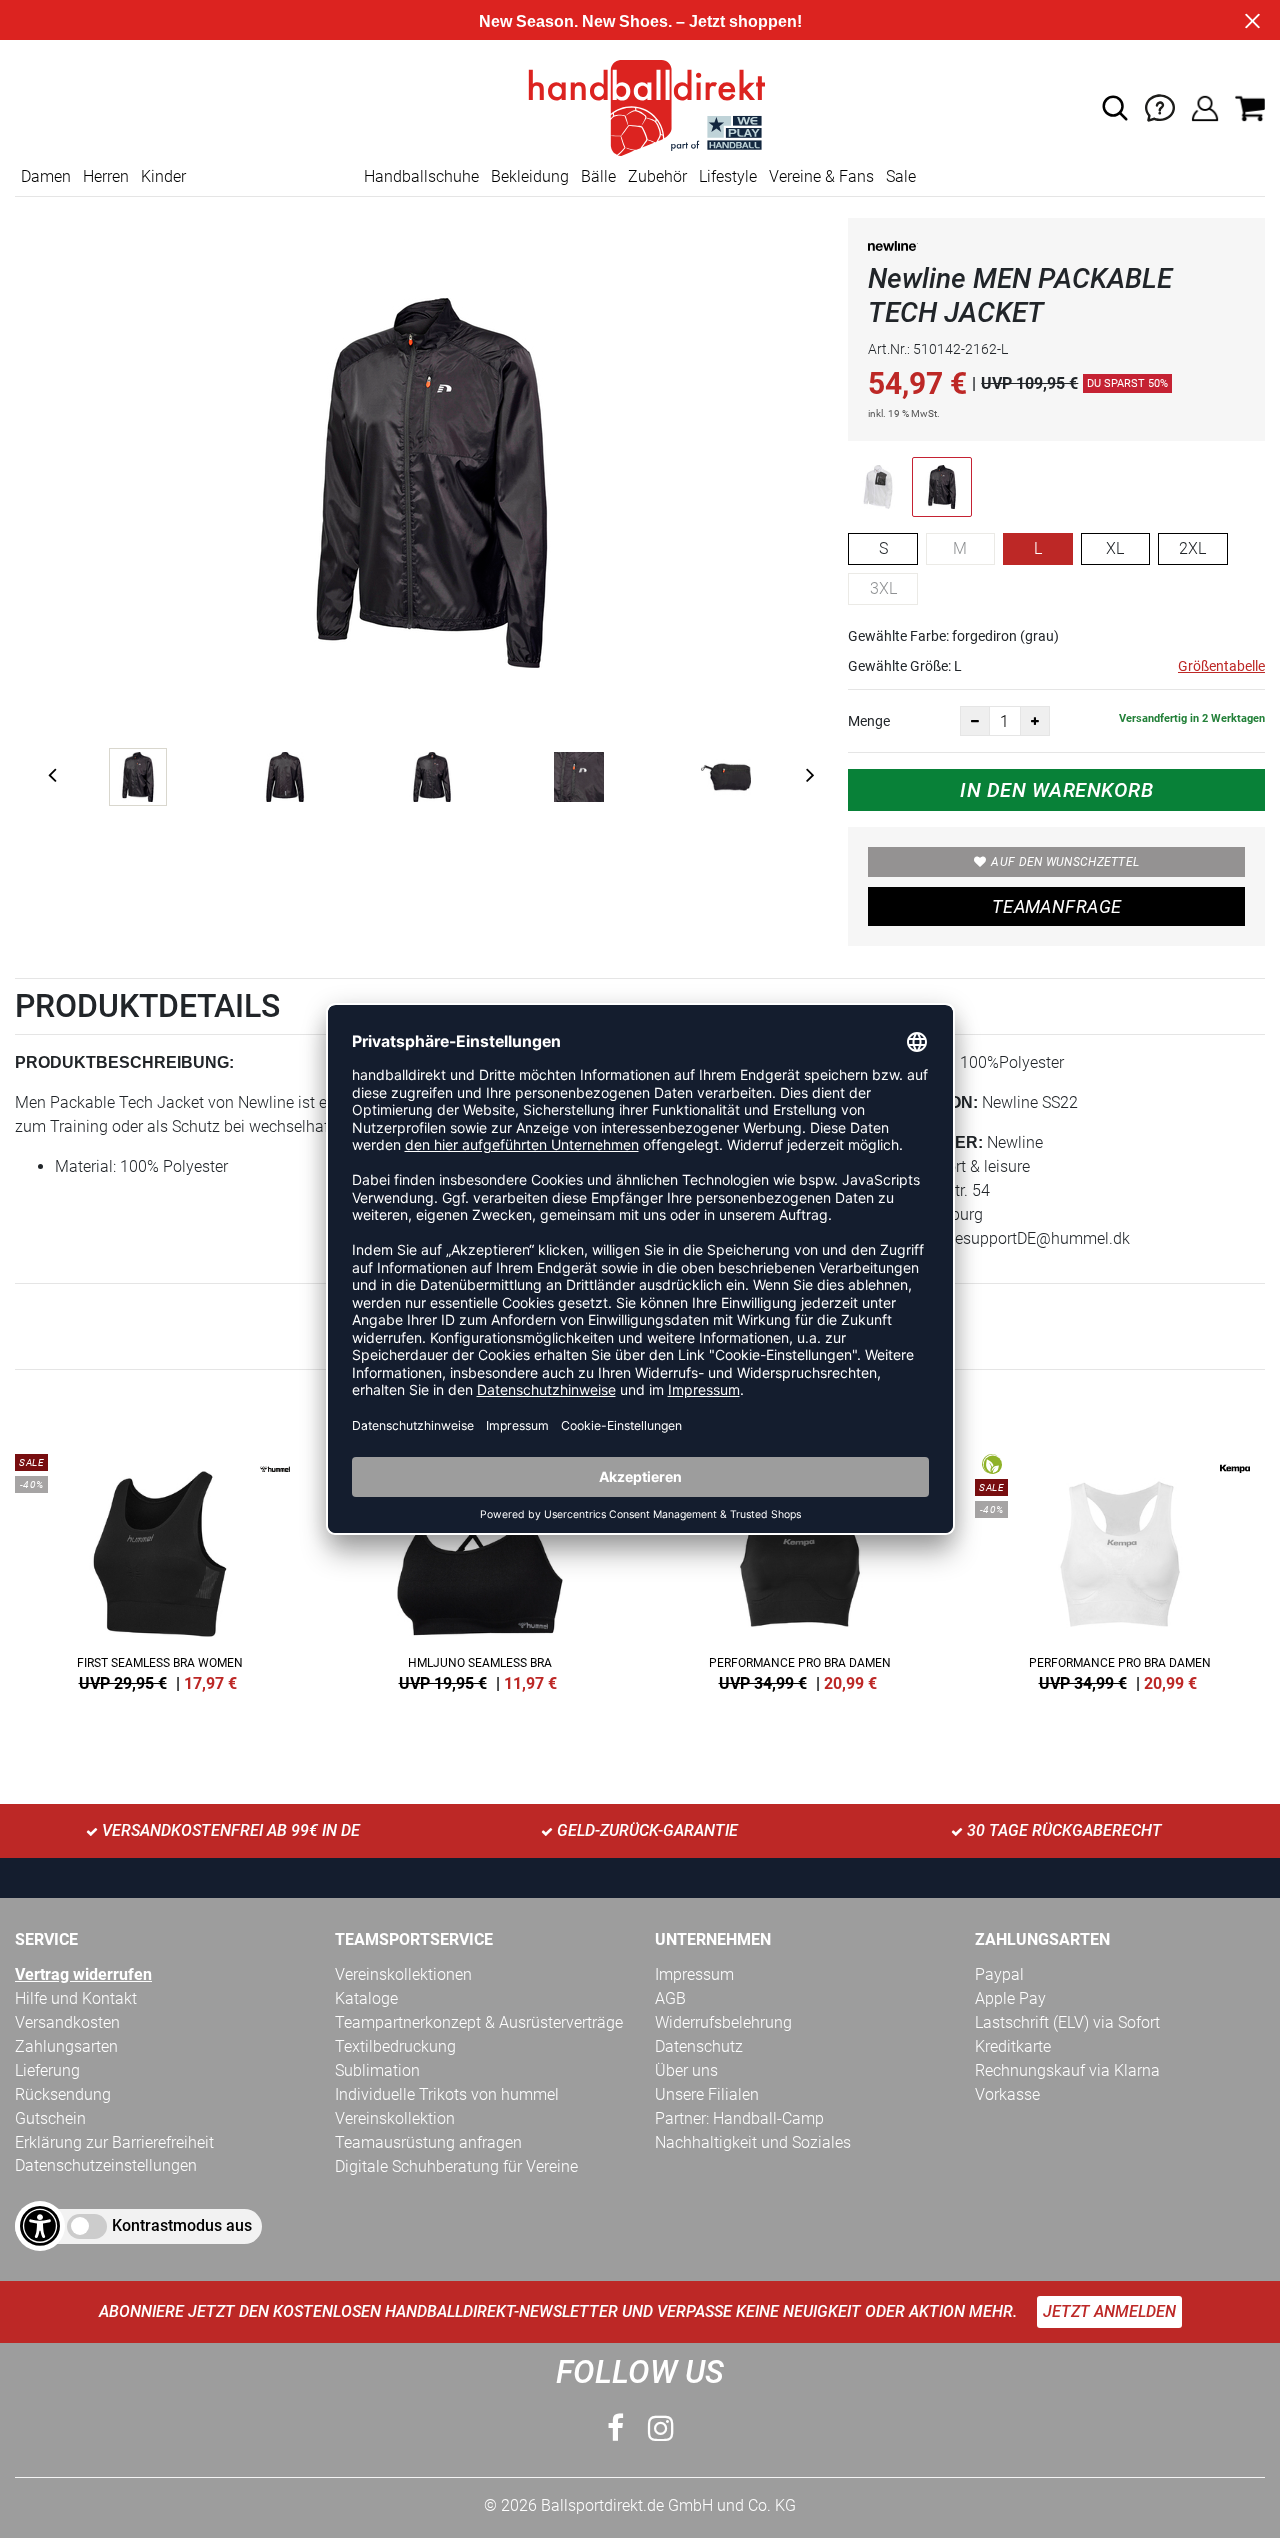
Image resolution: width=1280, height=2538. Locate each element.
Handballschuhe (421, 176)
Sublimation (377, 2070)
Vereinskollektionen (403, 1974)
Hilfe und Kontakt (76, 1998)
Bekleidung (530, 176)
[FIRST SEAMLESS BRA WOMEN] (160, 1569)
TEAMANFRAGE (1057, 906)
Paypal (999, 1974)
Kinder (163, 176)
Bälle (598, 176)
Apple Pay (1010, 1998)
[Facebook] (615, 2428)
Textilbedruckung (395, 2046)
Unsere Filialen (707, 2094)
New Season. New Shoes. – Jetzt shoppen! (640, 21)
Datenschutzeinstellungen (106, 2165)
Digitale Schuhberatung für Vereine (456, 2166)
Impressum (694, 1974)
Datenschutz (699, 2046)
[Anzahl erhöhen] (1035, 721)
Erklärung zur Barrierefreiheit (114, 2142)
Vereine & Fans (821, 176)
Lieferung (47, 2070)
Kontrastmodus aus (182, 2225)
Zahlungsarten (66, 2046)
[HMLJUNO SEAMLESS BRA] (480, 1569)
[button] (1115, 108)
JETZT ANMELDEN (1109, 2311)
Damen (46, 176)
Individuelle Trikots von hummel (447, 2094)
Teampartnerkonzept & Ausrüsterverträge (479, 2022)
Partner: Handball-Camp (739, 2118)
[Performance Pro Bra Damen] (800, 1569)
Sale (901, 176)
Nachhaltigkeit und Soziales (753, 2142)
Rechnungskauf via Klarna (1067, 2070)
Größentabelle (1221, 666)
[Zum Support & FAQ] (1160, 106)
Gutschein (50, 2118)
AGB (670, 1998)
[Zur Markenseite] (893, 249)
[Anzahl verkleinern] (975, 721)
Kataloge (366, 1998)
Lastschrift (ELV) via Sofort (1067, 2022)
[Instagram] (661, 2428)
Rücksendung (63, 2094)
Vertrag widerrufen (83, 1974)
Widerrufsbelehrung (723, 2022)
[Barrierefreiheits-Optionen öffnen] (40, 2226)
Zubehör (657, 176)
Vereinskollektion (395, 2118)
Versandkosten (67, 2022)
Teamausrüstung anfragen (428, 2142)
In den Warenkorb (1056, 790)
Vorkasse (1007, 2094)
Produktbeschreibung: (124, 1062)
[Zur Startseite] (640, 106)
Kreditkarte (1013, 2046)
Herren (106, 176)
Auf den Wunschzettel (1065, 862)
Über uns (686, 2070)
